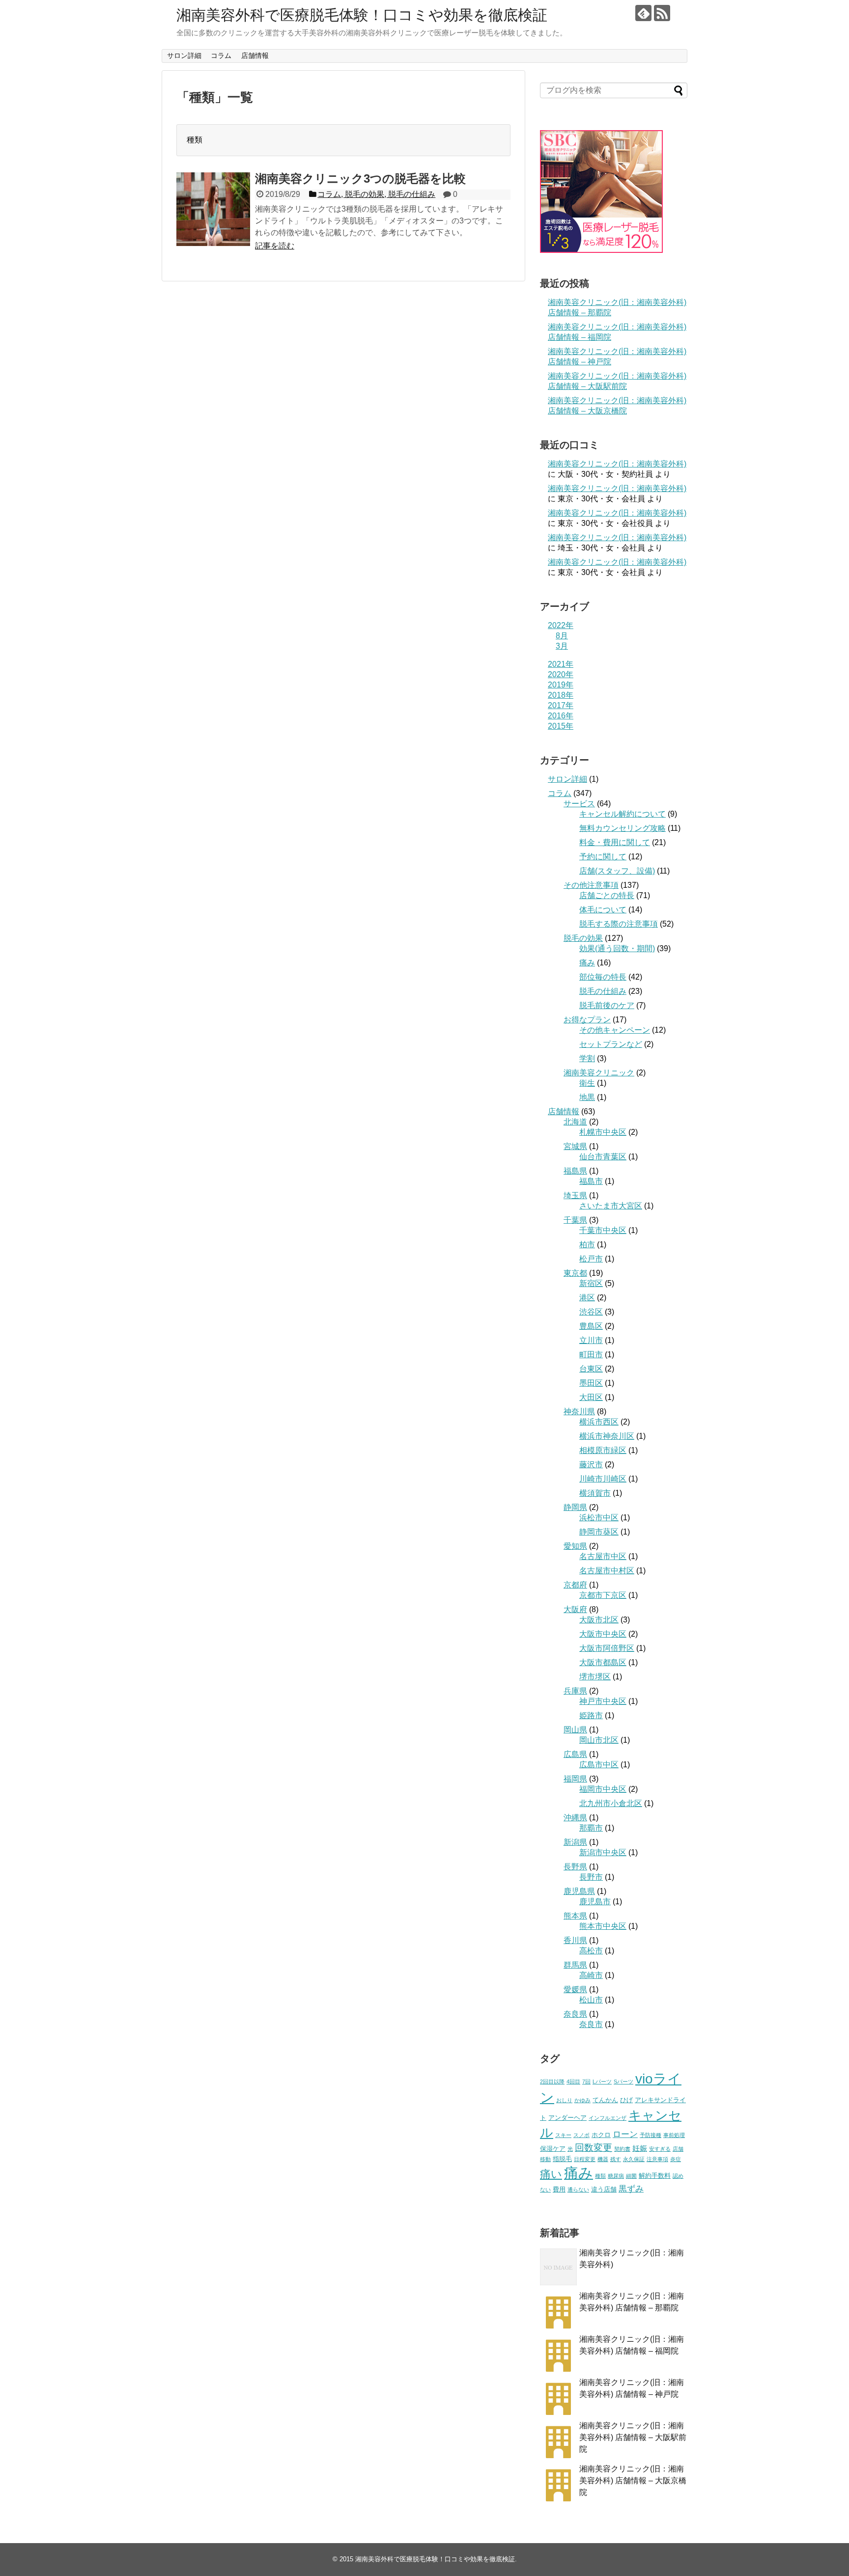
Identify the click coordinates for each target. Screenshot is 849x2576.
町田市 (591, 1355)
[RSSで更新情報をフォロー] (662, 13)
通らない (578, 2190)
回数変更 (594, 2148)
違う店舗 (604, 2189)
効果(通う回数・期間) (617, 948)
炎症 (676, 2159)
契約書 (622, 2149)
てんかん (605, 2100)
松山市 (591, 2000)
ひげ (626, 2100)
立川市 (591, 1340)
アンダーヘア (567, 2118)
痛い (551, 2174)
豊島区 (591, 1326)
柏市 (587, 1245)
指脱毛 (562, 2159)
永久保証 (634, 2159)
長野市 (591, 1877)
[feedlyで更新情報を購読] (643, 13)
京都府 (575, 1585)
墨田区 (591, 1383)
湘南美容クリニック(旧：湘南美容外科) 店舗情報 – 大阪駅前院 (633, 2437)
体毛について (603, 910)
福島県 (575, 1171)
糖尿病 (616, 2176)
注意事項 (657, 2159)
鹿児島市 (595, 1902)
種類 (600, 2176)
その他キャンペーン (615, 1030)
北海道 (575, 1122)
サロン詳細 (184, 55)
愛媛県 (575, 1989)
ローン (625, 2134)
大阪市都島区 (603, 1662)
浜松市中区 (599, 1518)
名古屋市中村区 (607, 1571)
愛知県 (575, 1546)
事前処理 (674, 2135)
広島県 (575, 1754)
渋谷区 (591, 1312)
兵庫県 (575, 1691)
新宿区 (591, 1283)
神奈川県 (579, 1411)
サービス (579, 804)
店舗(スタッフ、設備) (617, 871)
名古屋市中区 (603, 1556)
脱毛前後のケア (607, 1005)
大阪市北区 (599, 1620)
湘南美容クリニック (599, 1073)
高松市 (591, 1951)
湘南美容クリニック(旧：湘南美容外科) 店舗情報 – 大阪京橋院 (633, 2480)
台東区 (591, 1369)
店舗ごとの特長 (607, 895)
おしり (564, 2100)
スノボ (581, 2135)
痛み (587, 963)
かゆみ (582, 2100)
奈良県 (575, 2014)
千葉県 (575, 1220)
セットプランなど (611, 1044)
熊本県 (575, 1916)
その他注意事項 (591, 885)
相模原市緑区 (603, 1450)
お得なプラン (587, 1020)
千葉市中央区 (603, 1230)
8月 (562, 636)
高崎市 (591, 1975)
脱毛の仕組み (603, 991)
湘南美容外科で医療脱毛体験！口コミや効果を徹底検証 (362, 15)
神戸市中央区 (603, 1701)
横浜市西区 (599, 1422)
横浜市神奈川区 (607, 1436)
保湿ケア (553, 2149)
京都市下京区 (603, 1595)
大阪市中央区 (603, 1634)
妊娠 (640, 2148)
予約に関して (603, 857)
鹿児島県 (579, 1891)
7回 (586, 2082)
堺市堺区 (595, 1677)
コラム (221, 55)
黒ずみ (631, 2189)
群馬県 (575, 1965)
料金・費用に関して (615, 842)
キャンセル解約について (623, 814)
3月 (562, 646)
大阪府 (575, 1609)
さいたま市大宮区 (611, 1206)
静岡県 (575, 1507)
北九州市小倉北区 (611, 1803)
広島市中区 (599, 1765)
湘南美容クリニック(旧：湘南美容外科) (617, 464)
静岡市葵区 (599, 1532)
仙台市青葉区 (603, 1157)
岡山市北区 (599, 1740)
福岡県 (575, 1779)
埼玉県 (575, 1195)
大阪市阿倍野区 (607, 1648)
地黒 (587, 1097)
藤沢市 (591, 1465)
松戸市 (591, 1259)
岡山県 (575, 1730)
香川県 (575, 1940)
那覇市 (591, 1828)
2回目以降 (552, 2082)
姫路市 (591, 1715)
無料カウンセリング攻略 (623, 828)
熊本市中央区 (603, 1926)
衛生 (587, 1083)
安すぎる (660, 2149)
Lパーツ (602, 2082)
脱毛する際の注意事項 (619, 924)
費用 (559, 2189)
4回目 (573, 2082)
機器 (603, 2159)
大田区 (591, 1397)
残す (616, 2159)
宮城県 (575, 1146)
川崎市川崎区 (603, 1479)
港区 (587, 1298)
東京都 (575, 1273)
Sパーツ (623, 2082)
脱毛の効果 (583, 938)
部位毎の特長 (603, 977)
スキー (563, 2135)
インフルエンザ (608, 2118)
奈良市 (591, 2024)
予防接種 (651, 2135)
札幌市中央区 (603, 1132)
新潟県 (575, 1842)
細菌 (631, 2176)
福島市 (591, 1181)
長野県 (575, 1867)
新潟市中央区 (603, 1852)
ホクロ (601, 2135)
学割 (587, 1058)
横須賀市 (595, 1493)
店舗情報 (255, 55)
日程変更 (585, 2159)
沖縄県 (575, 1818)
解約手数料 (655, 2176)
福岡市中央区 (603, 1789)
